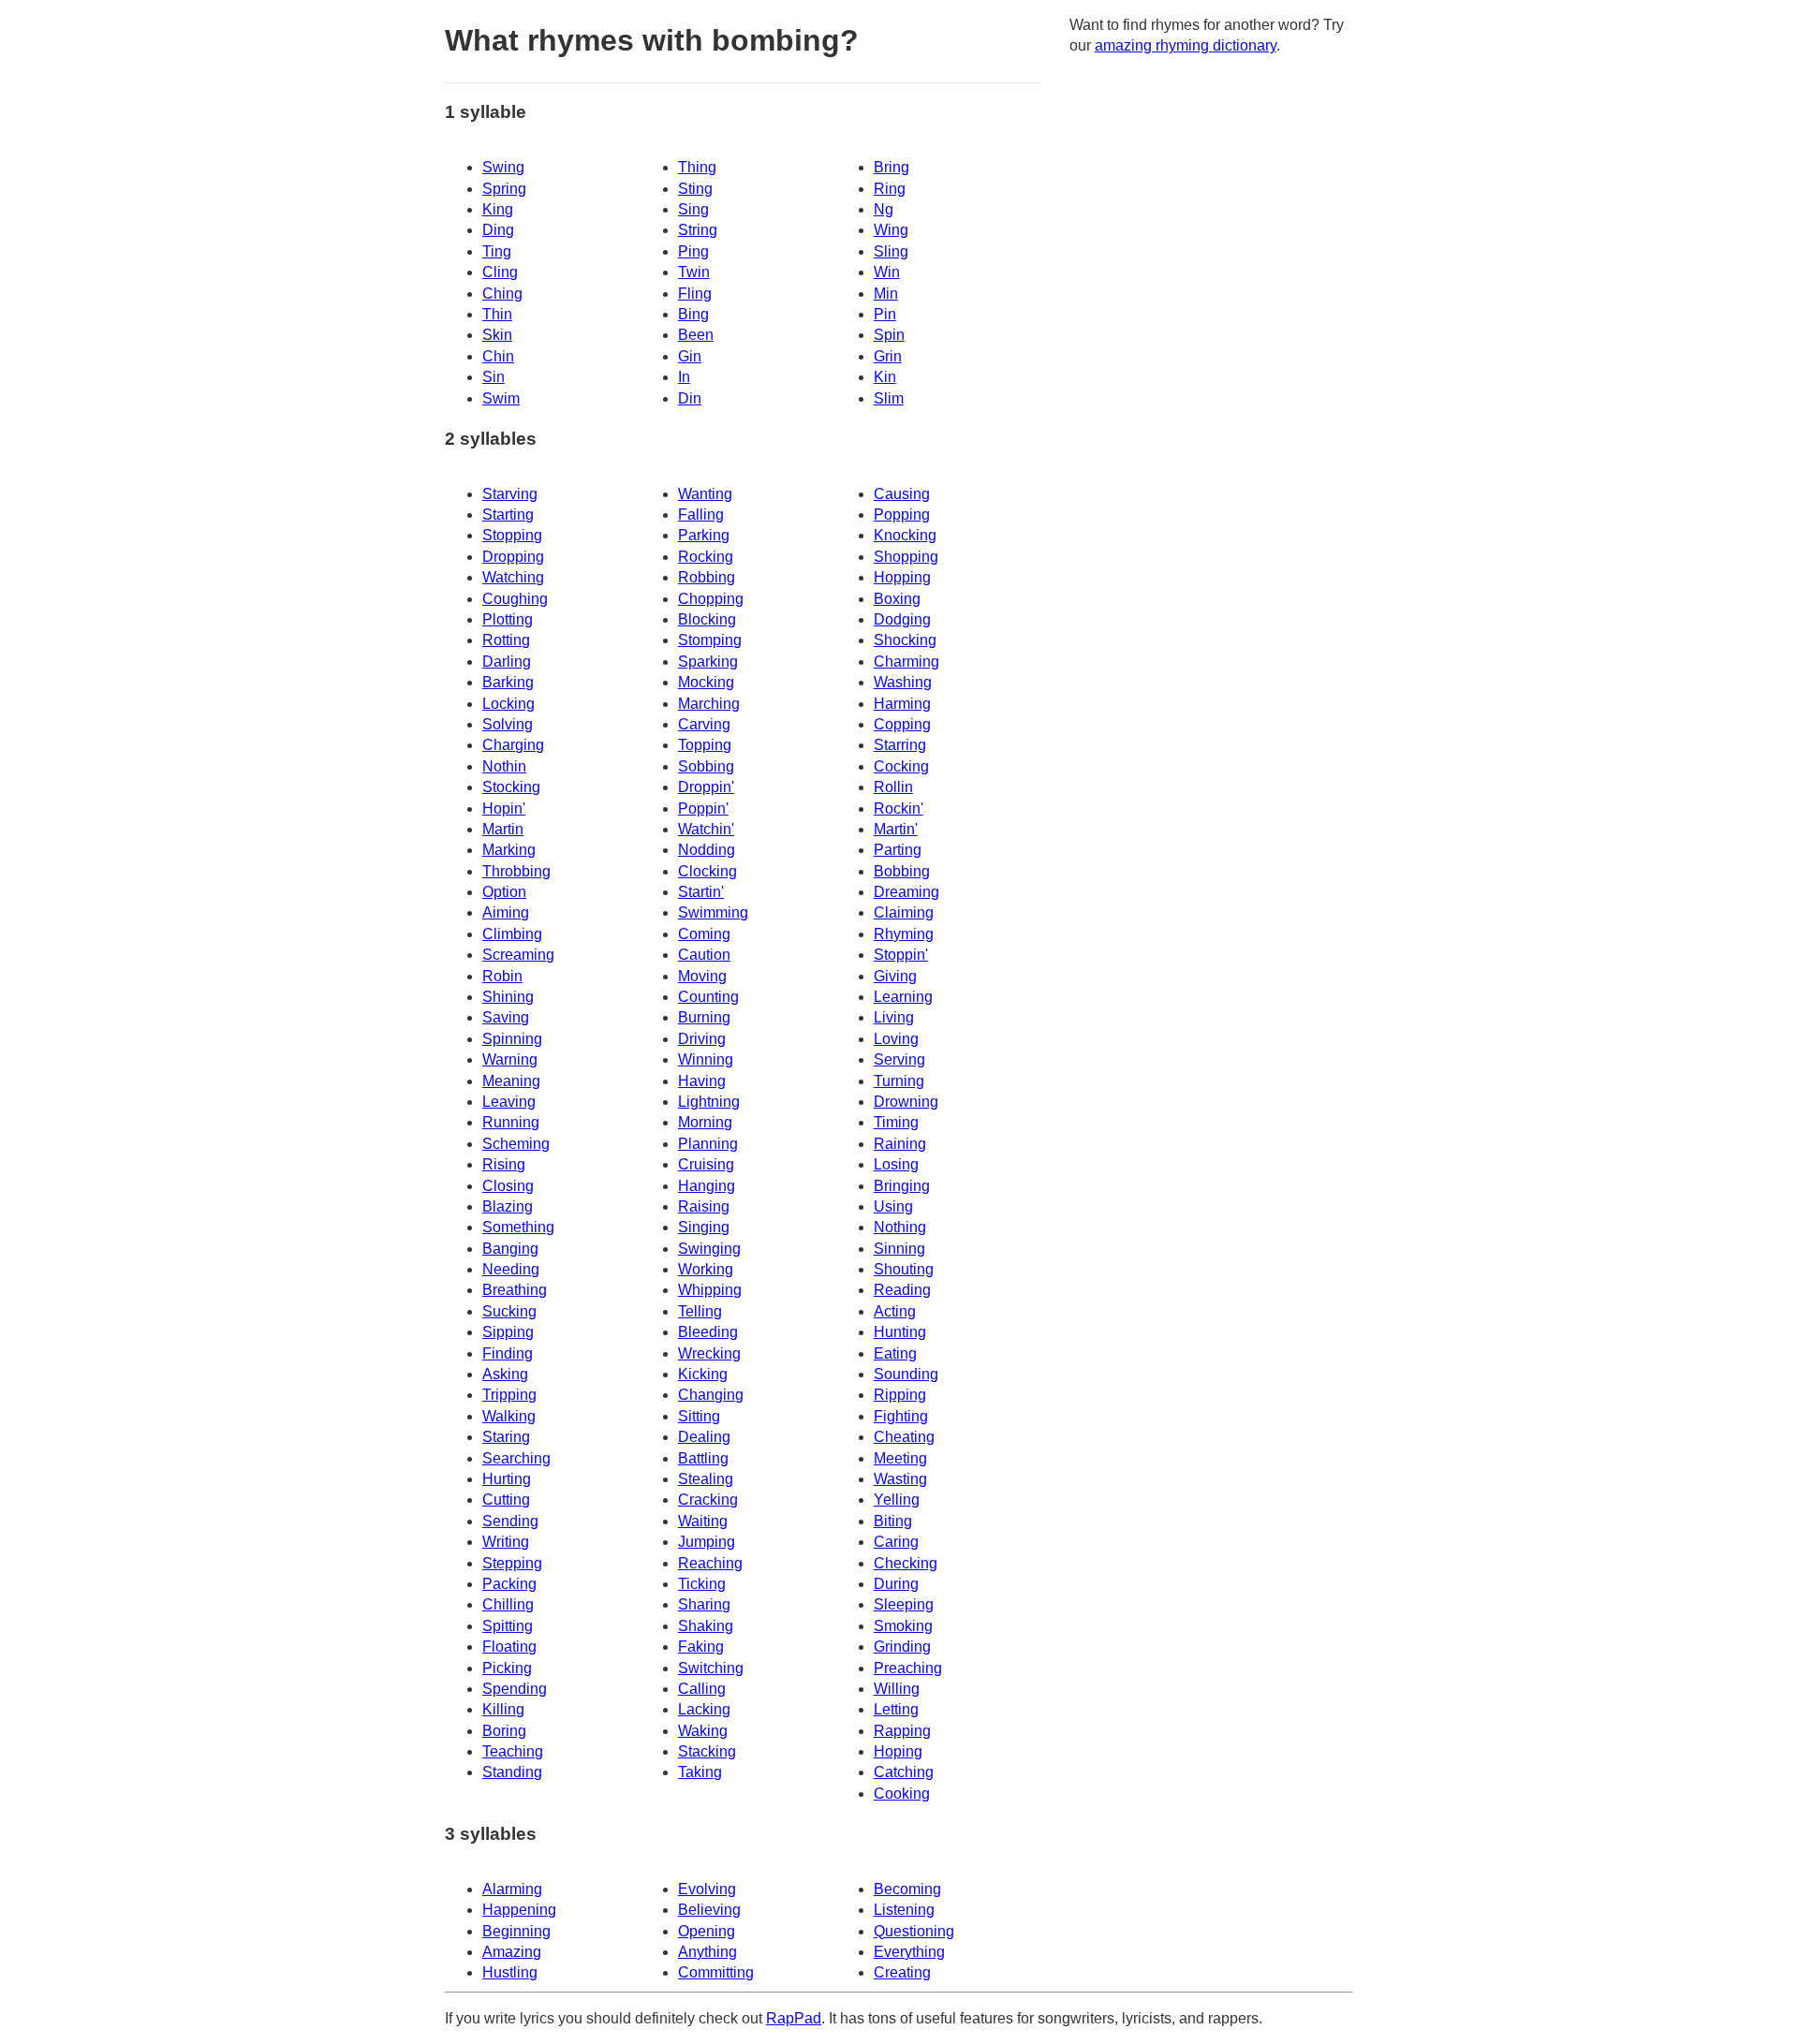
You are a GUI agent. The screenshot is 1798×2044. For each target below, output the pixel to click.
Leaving (509, 1102)
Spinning (512, 1039)
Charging (513, 745)
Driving (702, 1039)
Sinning (899, 1249)
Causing (902, 494)
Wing (891, 230)
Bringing (902, 1186)
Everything (909, 1952)
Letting (896, 1709)
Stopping (512, 535)
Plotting (508, 619)
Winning (706, 1059)
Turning (899, 1081)
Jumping (707, 1542)
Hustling (510, 1972)
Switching (711, 1668)
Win (887, 272)
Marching (709, 704)
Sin (494, 377)
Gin (690, 356)
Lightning (709, 1102)
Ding (498, 230)
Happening (519, 1910)
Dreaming (906, 892)
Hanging (707, 1186)
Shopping (906, 557)
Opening (707, 1931)
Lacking (704, 1709)
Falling (701, 515)
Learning (903, 997)
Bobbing (902, 871)
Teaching (513, 1751)
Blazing (508, 1206)
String (698, 230)
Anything (707, 1952)
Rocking (706, 557)
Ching (502, 294)
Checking (906, 1563)
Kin (885, 377)
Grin (888, 356)
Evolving (707, 1889)
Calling (702, 1689)
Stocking (511, 787)
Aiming (506, 912)
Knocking (905, 535)
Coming (704, 934)
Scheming (516, 1144)
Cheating (904, 1437)
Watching (513, 577)
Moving (702, 976)
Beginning (516, 1931)
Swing (503, 167)
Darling (507, 662)
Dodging (902, 619)
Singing (704, 1227)
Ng (884, 209)
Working (706, 1269)
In (684, 377)
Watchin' (706, 829)
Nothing (900, 1227)
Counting (708, 997)
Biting (893, 1521)
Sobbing (706, 766)
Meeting (900, 1458)
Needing (511, 1269)
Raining (900, 1144)
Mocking (706, 682)
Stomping (710, 640)
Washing (903, 682)
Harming (902, 704)
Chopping (711, 599)
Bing (693, 314)
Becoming (907, 1889)
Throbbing (516, 871)
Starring (900, 745)
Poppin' (703, 809)
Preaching (908, 1668)
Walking (509, 1416)
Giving (895, 976)
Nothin (504, 766)
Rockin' (899, 809)
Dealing (704, 1437)
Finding (508, 1353)
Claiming (904, 912)
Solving (508, 724)
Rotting (506, 640)
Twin (694, 272)
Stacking (707, 1751)
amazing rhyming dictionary (1186, 45)
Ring (890, 189)
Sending (510, 1521)
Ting (497, 251)
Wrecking (709, 1353)
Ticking (702, 1584)
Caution (704, 955)
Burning (704, 1017)
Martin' (896, 829)
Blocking (707, 619)
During (896, 1584)
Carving (704, 724)
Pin (885, 314)
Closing (508, 1186)
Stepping (512, 1563)
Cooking (902, 1794)
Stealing (706, 1479)
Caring (896, 1542)
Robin (502, 976)
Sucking (509, 1311)
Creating (902, 1972)
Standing (512, 1772)
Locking (508, 704)
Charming (906, 662)
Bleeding (708, 1332)
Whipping (710, 1290)
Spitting (508, 1626)
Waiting (703, 1521)
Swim (501, 398)
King (498, 209)
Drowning (906, 1102)
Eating (895, 1353)
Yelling (897, 1500)
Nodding (707, 850)
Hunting (900, 1332)
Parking (704, 535)
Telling (700, 1311)
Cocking (901, 766)
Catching (904, 1772)
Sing (693, 209)
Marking (509, 850)
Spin (889, 335)
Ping (693, 251)
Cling (500, 272)
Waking (703, 1731)
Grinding (902, 1647)
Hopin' (504, 809)
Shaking (706, 1626)
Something (518, 1227)
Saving (506, 1017)
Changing (711, 1395)
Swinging (709, 1249)
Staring (506, 1437)
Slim (889, 398)
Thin (497, 314)
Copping (902, 724)
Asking (505, 1374)
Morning (705, 1122)
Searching (516, 1458)
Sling (891, 251)
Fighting (901, 1416)
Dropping (513, 557)
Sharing (704, 1604)
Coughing (515, 599)
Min (886, 294)
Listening (904, 1910)
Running (511, 1122)
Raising (704, 1206)
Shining (508, 997)
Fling (695, 294)
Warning (510, 1059)
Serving (899, 1059)
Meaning (511, 1081)
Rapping (902, 1731)
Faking (701, 1647)
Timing (896, 1122)
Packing (509, 1584)
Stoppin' (901, 955)
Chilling (508, 1604)
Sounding (906, 1374)
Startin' (701, 892)
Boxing (897, 599)
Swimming (713, 912)
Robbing (707, 577)
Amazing (512, 1952)
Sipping (508, 1332)
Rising (504, 1164)
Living (894, 1017)
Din (690, 398)
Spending (515, 1689)
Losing (896, 1164)
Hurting (507, 1479)
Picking (507, 1668)
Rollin (893, 787)
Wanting (705, 494)
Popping (902, 515)
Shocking (905, 640)
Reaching (710, 1563)
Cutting (506, 1500)
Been (696, 335)
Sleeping (904, 1604)
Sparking (708, 662)
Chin (498, 356)
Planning (708, 1144)
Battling (703, 1458)
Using (893, 1206)
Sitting (699, 1416)
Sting (695, 189)
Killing (503, 1709)
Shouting (904, 1269)
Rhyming (904, 934)
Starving (510, 494)
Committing (716, 1972)
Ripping (900, 1395)
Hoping (898, 1751)
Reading (902, 1290)
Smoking (903, 1626)
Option (504, 892)
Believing (709, 1910)
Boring (504, 1731)
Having (702, 1081)
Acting (895, 1311)
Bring (892, 167)
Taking (700, 1772)
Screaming (518, 955)
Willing (897, 1689)
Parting (898, 850)
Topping (705, 745)
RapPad (794, 2018)
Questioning (914, 1931)
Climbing (512, 934)
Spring (504, 189)
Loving (896, 1039)
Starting (508, 515)
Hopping (902, 577)
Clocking (707, 871)
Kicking (703, 1374)
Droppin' (706, 787)
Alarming (512, 1889)
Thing (697, 167)
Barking (508, 682)
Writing (506, 1542)
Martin (503, 829)
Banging (510, 1249)
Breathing (515, 1290)
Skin (497, 335)
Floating (509, 1647)
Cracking (708, 1500)
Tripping (509, 1395)
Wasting (900, 1479)
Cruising (706, 1164)
